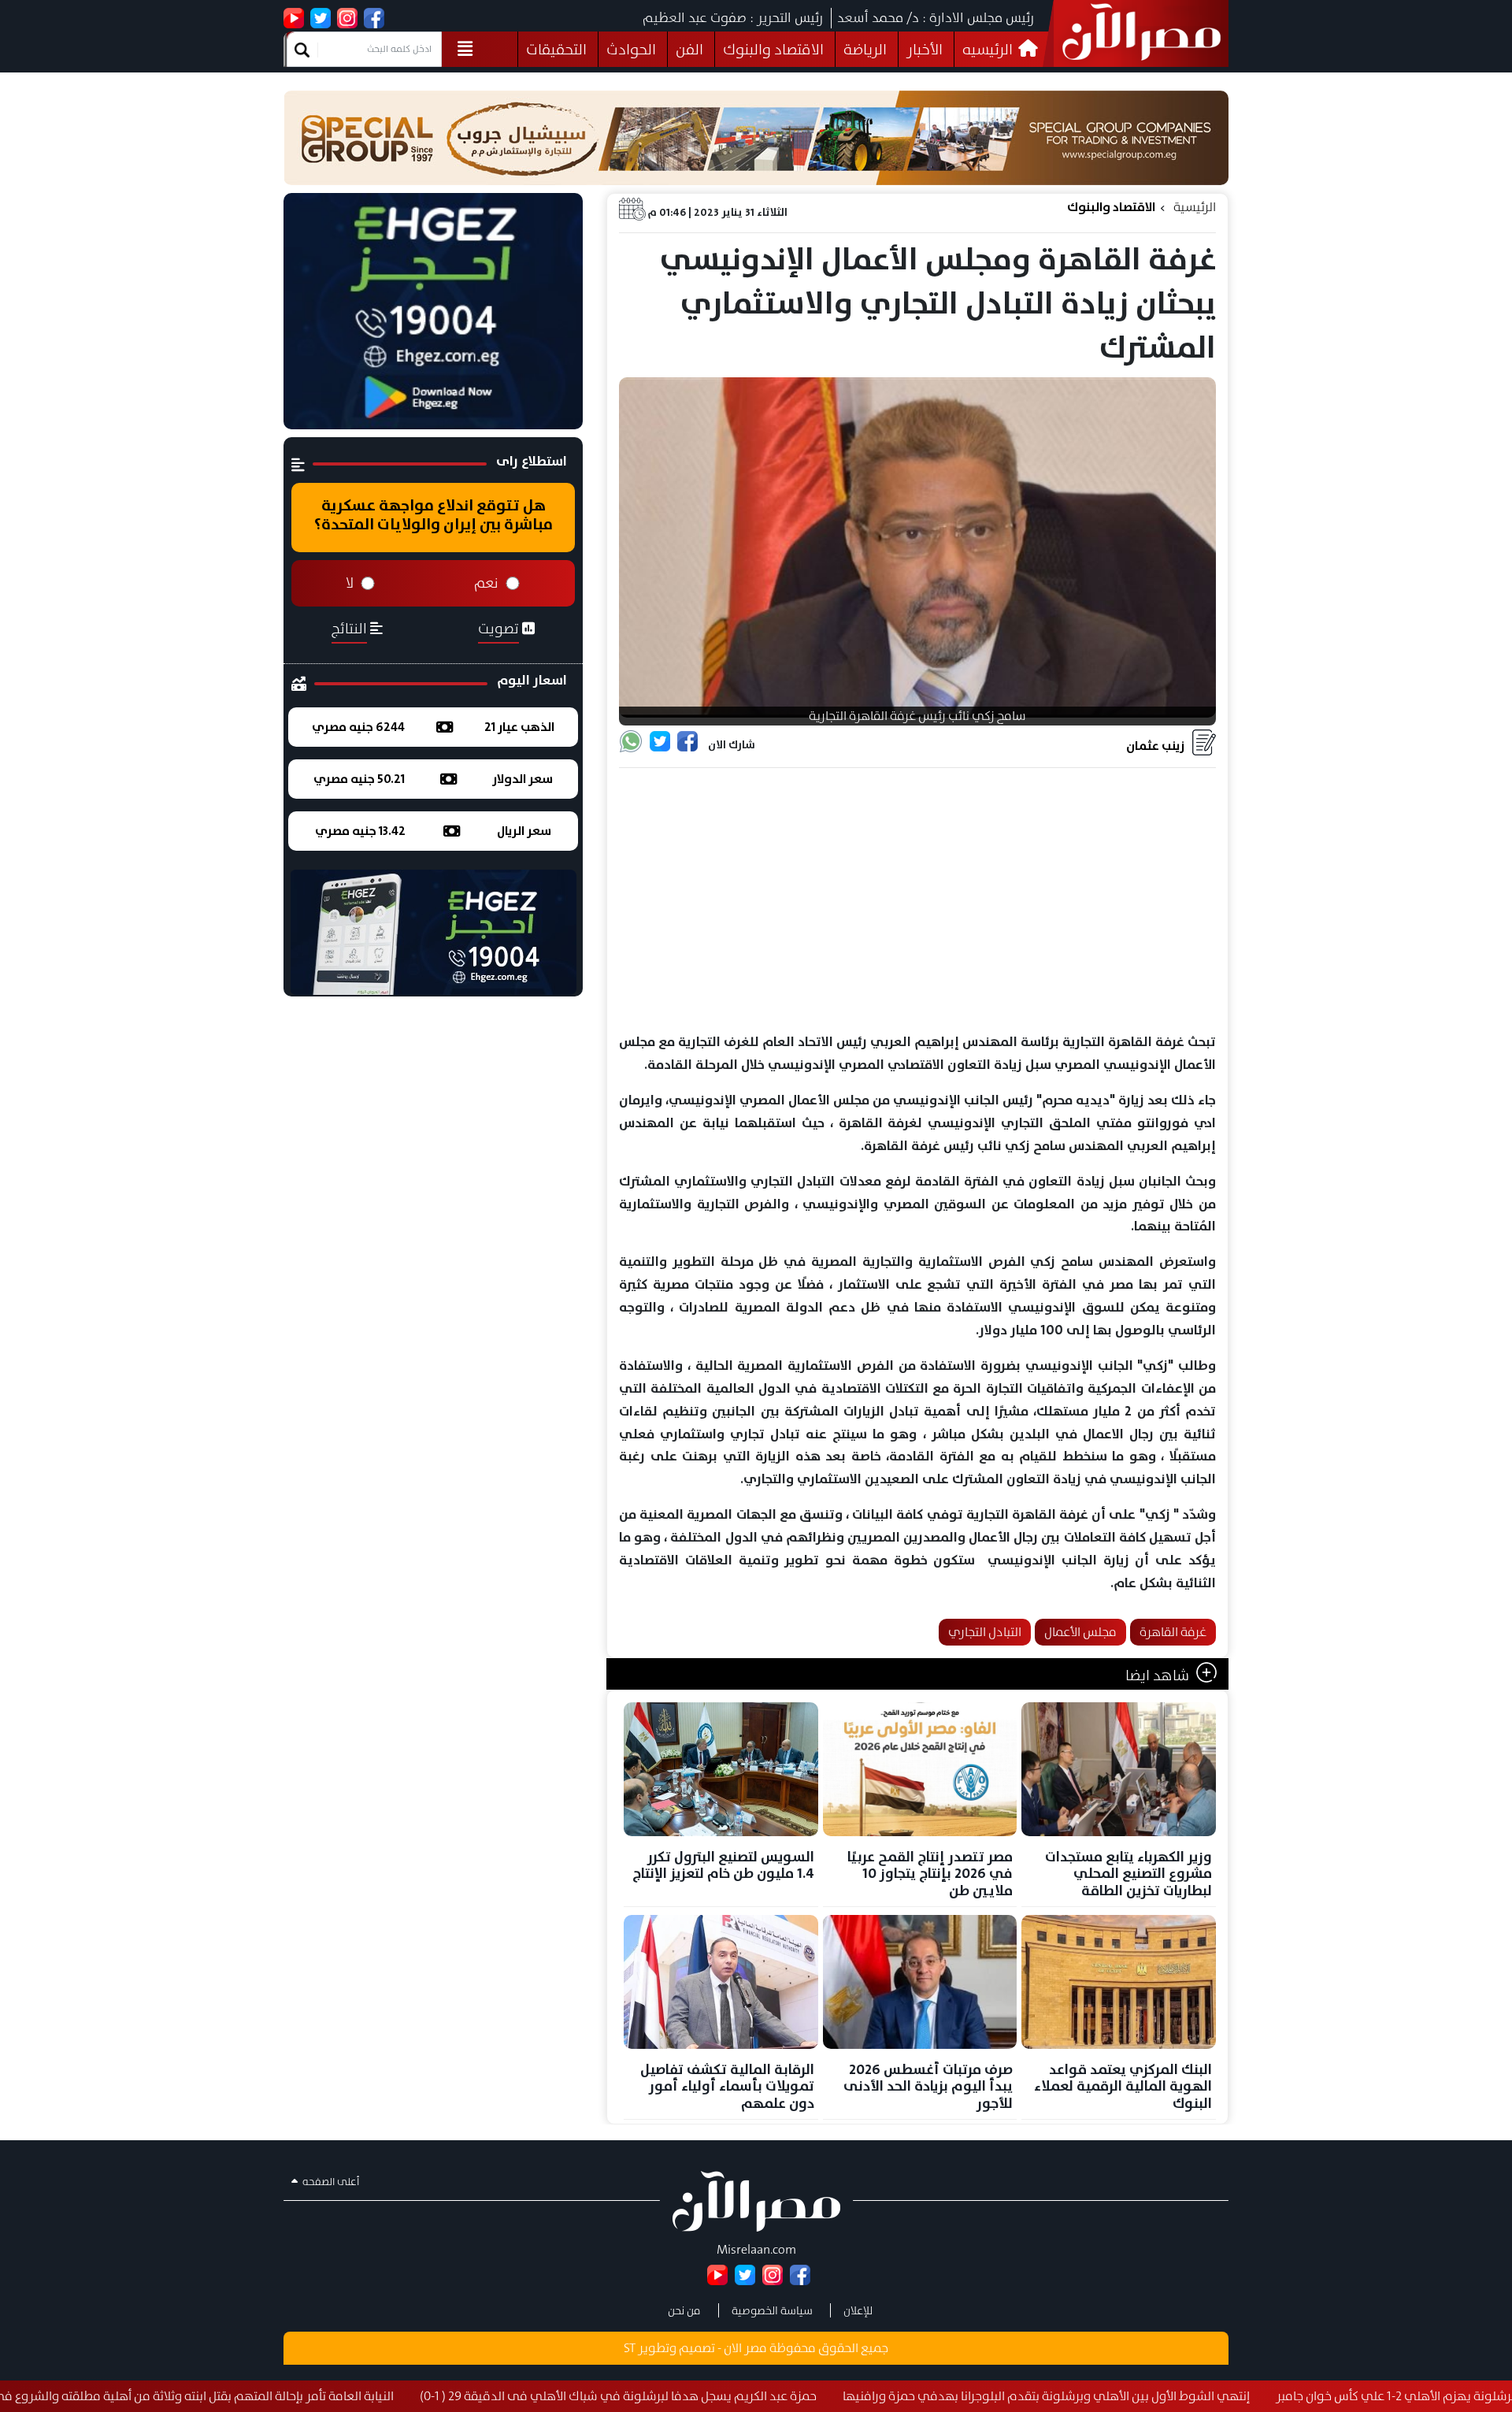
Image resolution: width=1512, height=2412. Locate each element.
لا (350, 583)
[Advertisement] (917, 901)
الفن (689, 49)
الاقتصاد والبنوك (773, 49)
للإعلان (858, 2310)
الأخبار (925, 49)
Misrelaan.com (756, 2249)
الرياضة (865, 49)
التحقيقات (556, 49)
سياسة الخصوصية (772, 2310)
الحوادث (631, 49)
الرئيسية (1195, 207)
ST (630, 2348)
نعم (486, 583)
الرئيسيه (989, 49)
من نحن (684, 2310)
